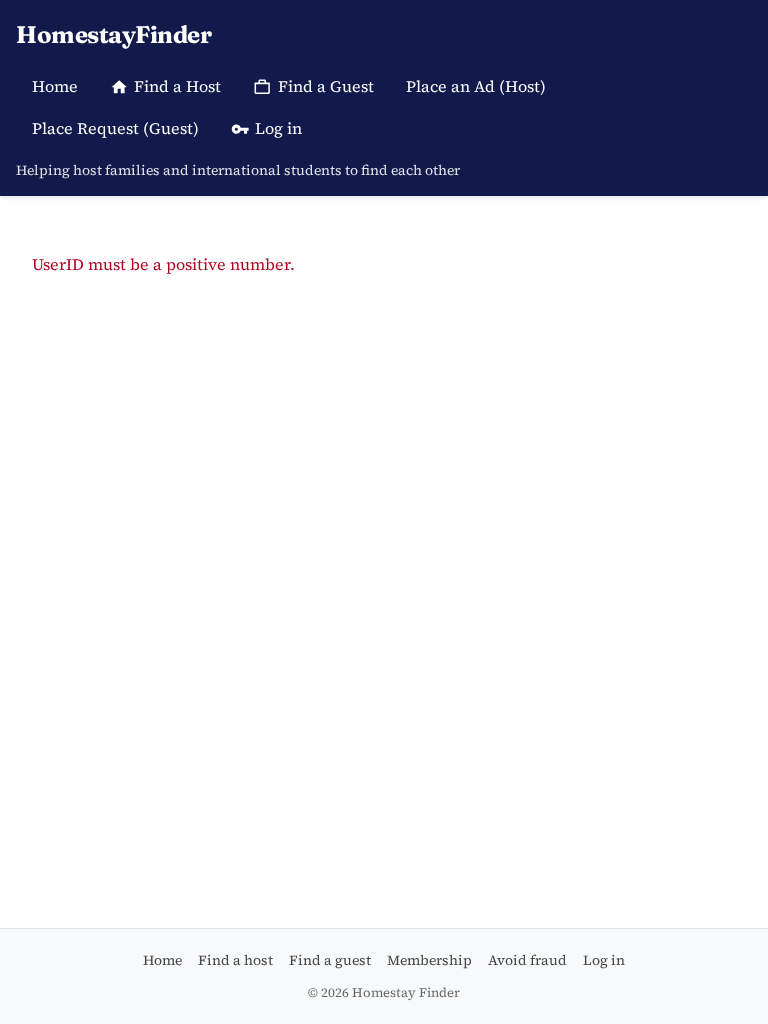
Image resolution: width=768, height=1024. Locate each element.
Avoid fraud (527, 960)
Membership (429, 960)
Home (55, 86)
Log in (278, 128)
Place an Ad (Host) (476, 86)
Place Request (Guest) (115, 128)
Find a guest (330, 960)
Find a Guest (326, 86)
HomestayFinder (113, 34)
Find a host (235, 960)
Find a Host (177, 86)
